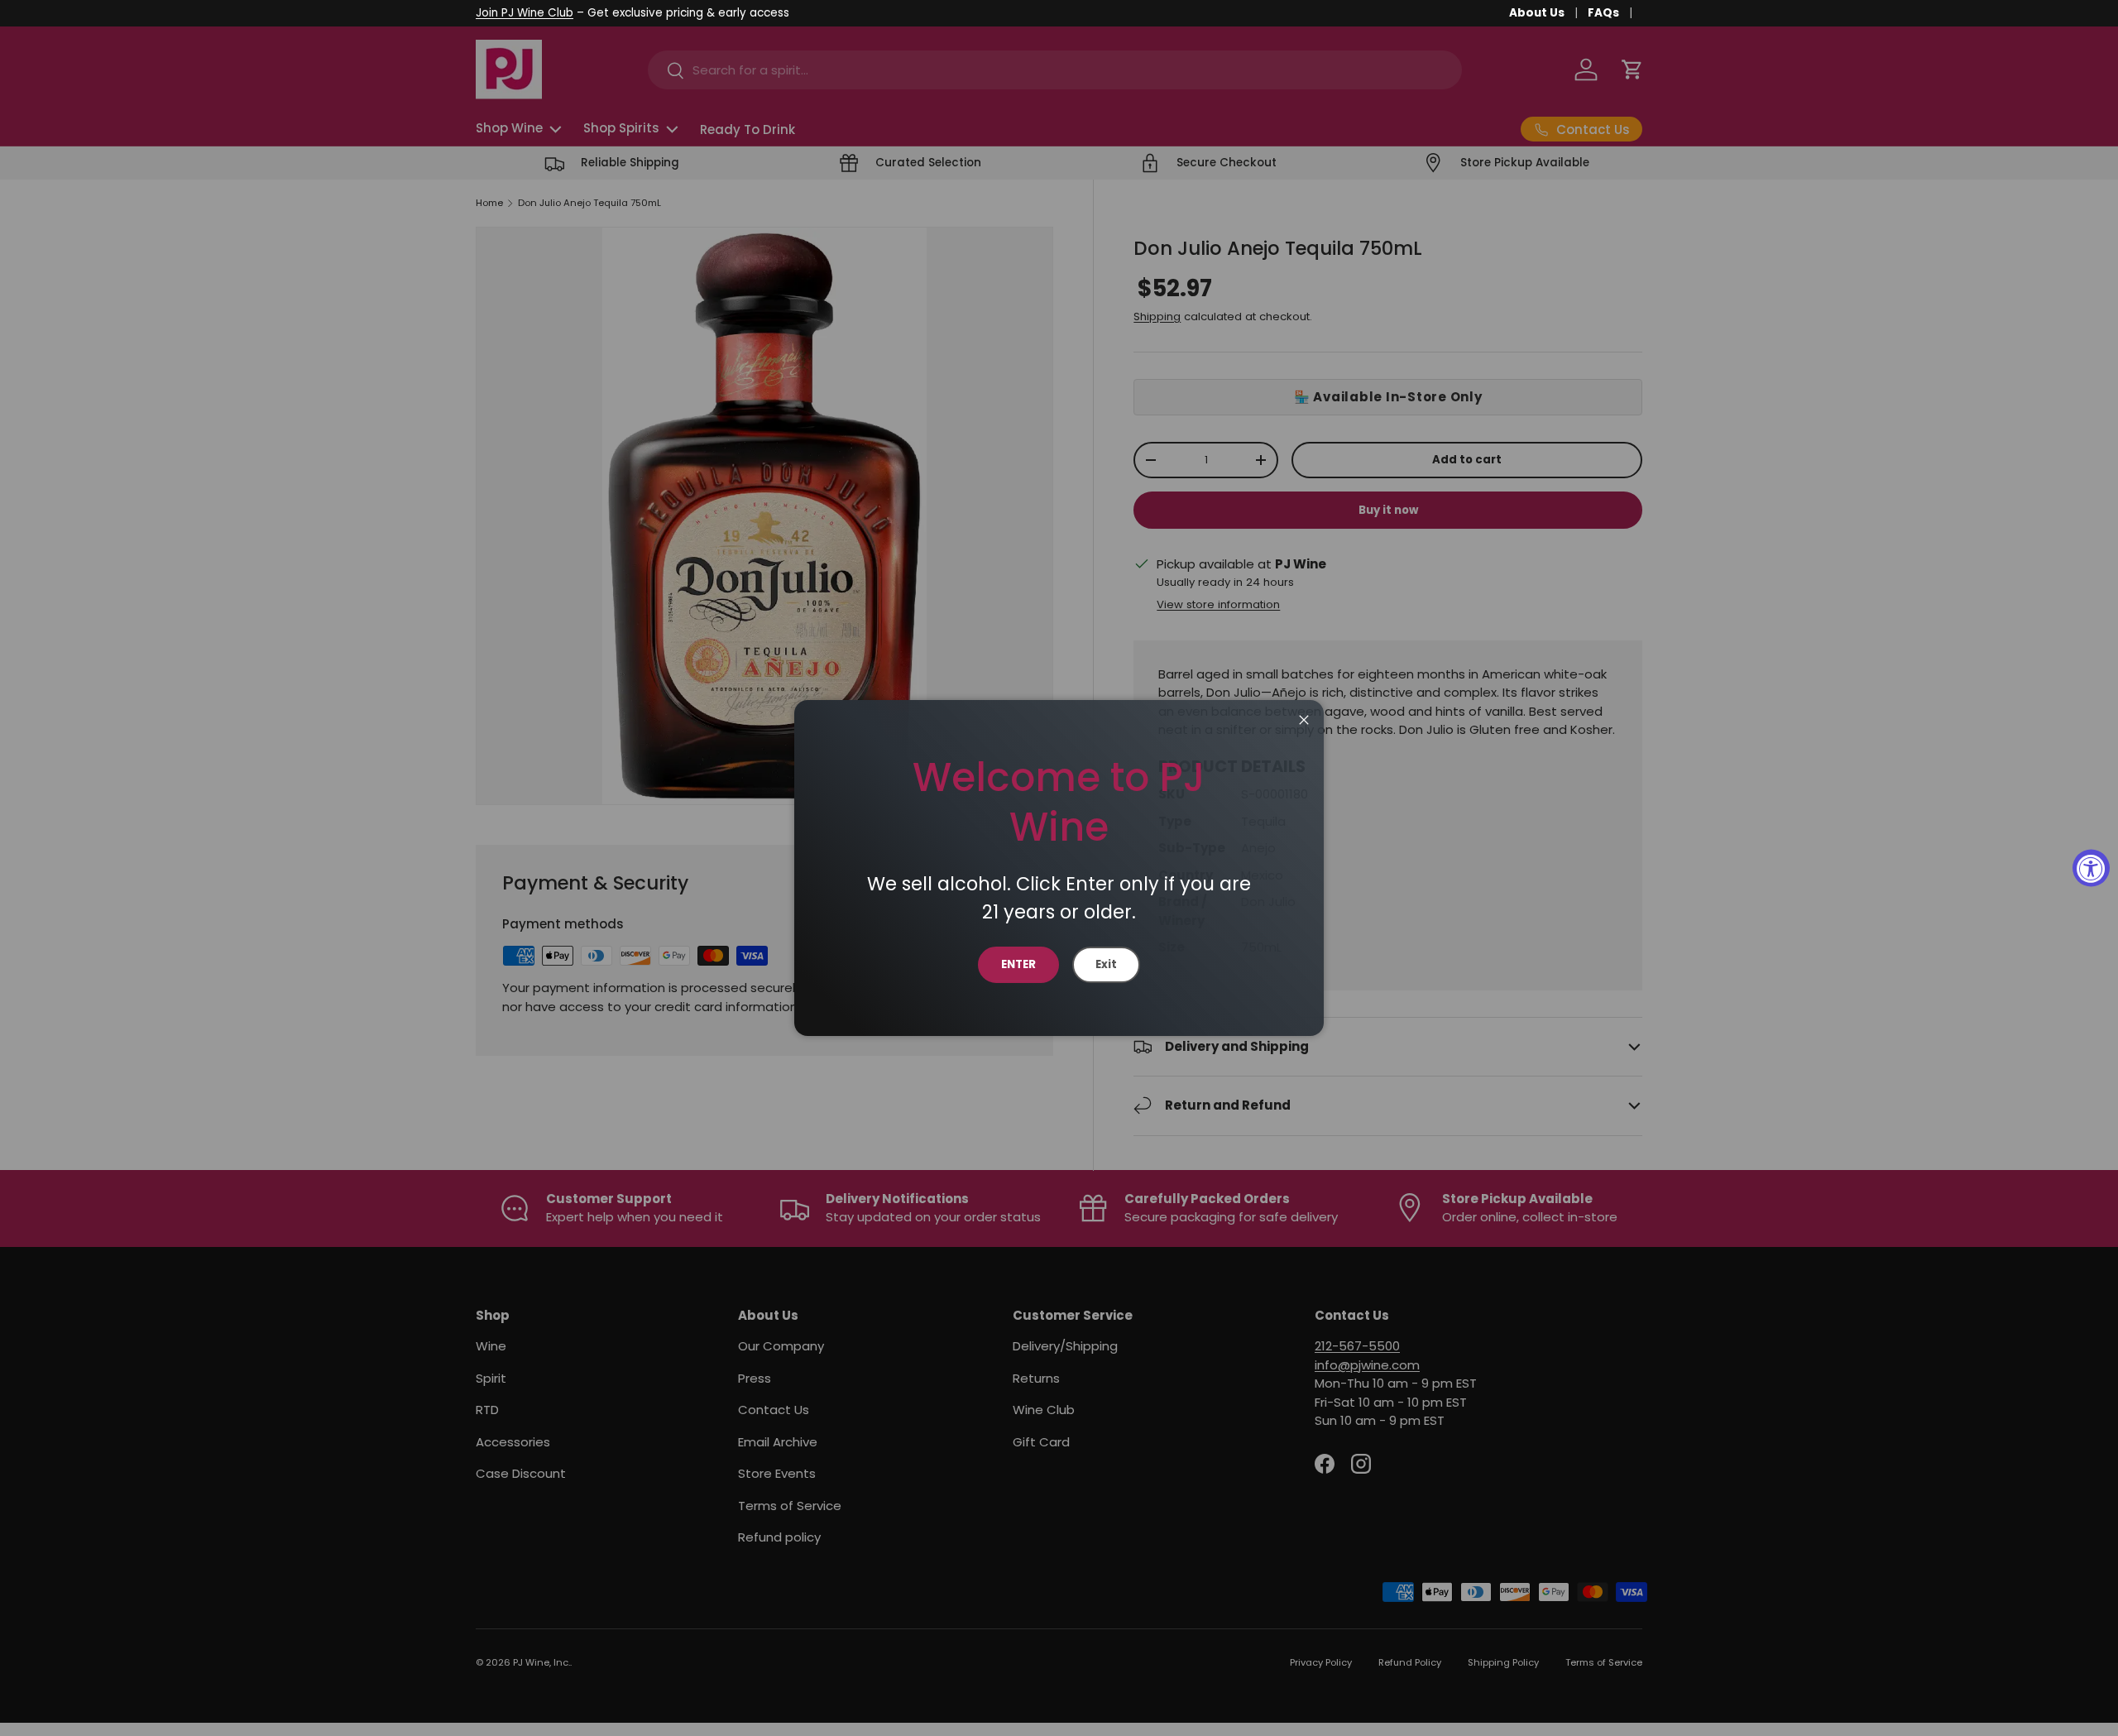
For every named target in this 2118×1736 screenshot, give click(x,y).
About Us (1537, 13)
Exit (1106, 964)
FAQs (1603, 13)
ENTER (1018, 964)
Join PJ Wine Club (525, 13)
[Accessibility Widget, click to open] (2091, 868)
